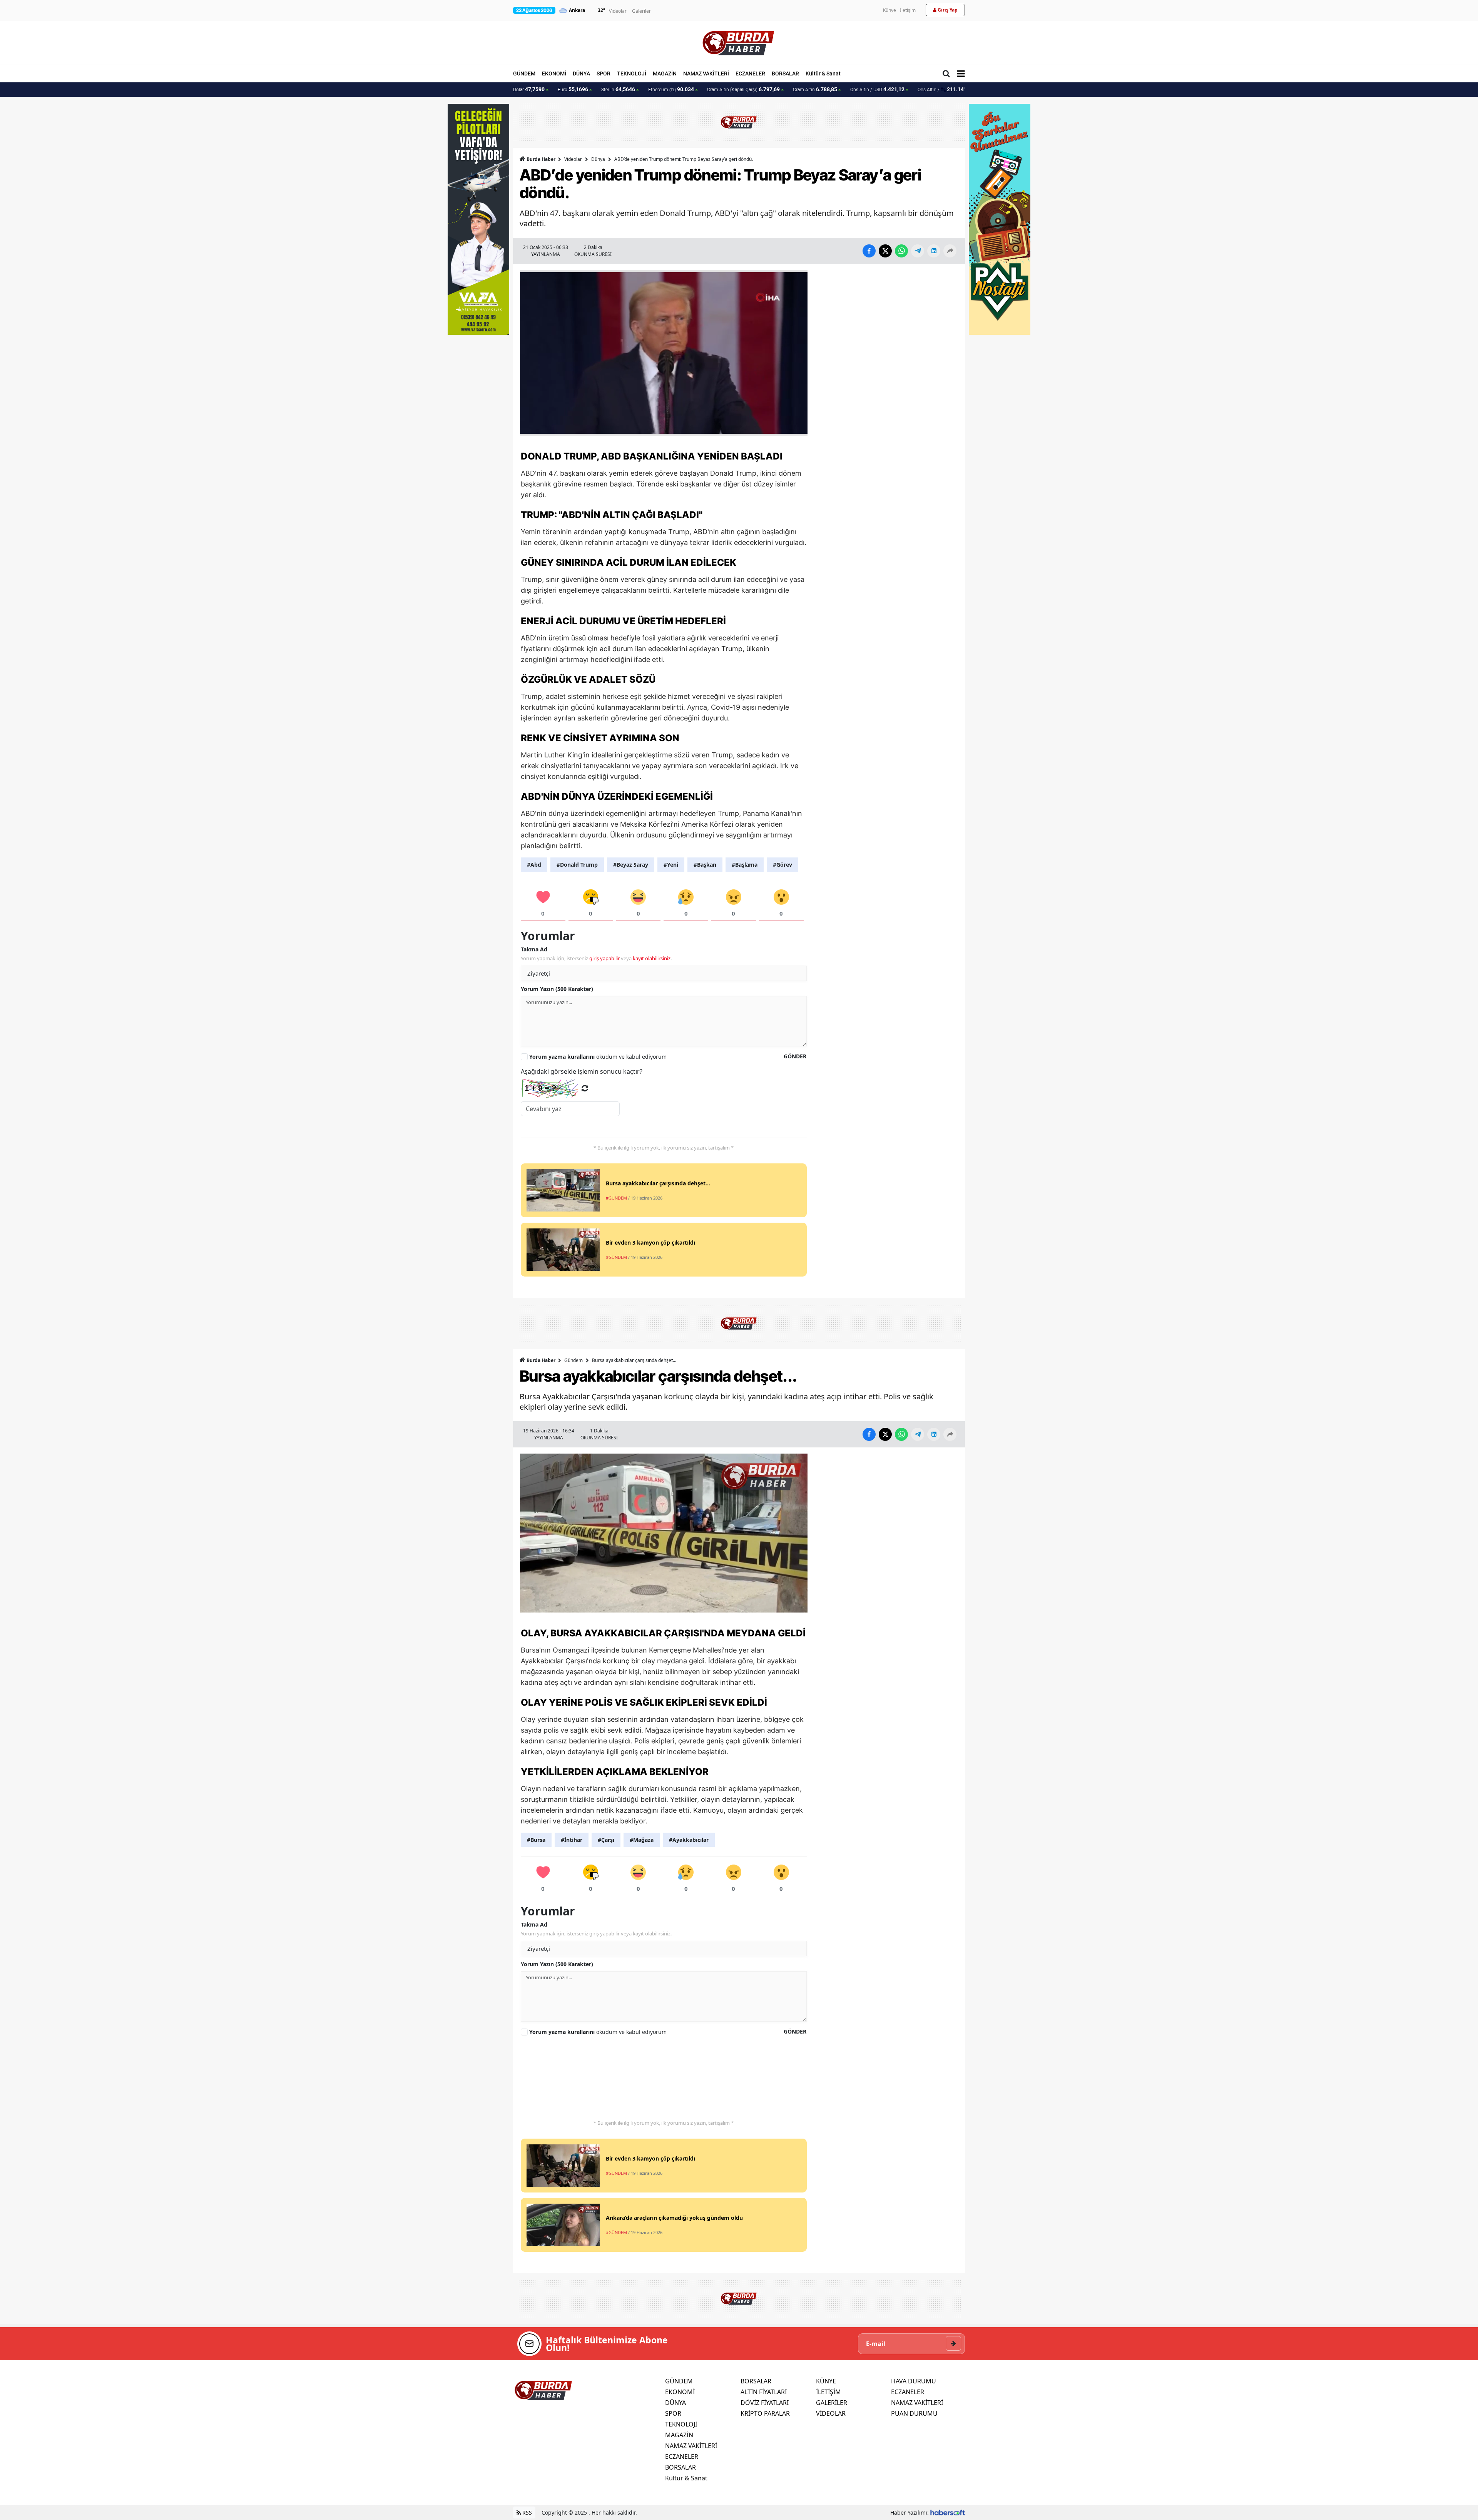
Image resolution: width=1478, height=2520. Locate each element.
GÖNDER (795, 1056)
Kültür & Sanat (823, 74)
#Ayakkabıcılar (689, 1840)
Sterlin (618, 89)
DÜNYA (581, 74)
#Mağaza (642, 1840)
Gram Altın (815, 89)
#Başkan (705, 865)
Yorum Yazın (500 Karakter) (557, 989)
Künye (889, 10)
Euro (573, 89)
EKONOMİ (554, 74)
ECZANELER (750, 74)
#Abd (534, 865)
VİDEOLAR (831, 2413)
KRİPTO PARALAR (765, 2413)
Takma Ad (534, 949)
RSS (526, 2512)
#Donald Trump (577, 865)
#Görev (782, 865)
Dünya (598, 159)
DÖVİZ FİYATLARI (765, 2403)
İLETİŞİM (828, 2392)
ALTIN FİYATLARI (764, 2392)
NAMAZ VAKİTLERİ (706, 74)
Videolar (618, 11)
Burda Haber (541, 159)
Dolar (529, 89)
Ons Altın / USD (877, 89)
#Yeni (671, 865)
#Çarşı (606, 1840)
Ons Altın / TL (946, 89)
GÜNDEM (524, 74)
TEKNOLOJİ (632, 74)
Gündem (573, 1360)
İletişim (908, 10)
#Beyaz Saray (631, 865)
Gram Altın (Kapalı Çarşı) (743, 89)
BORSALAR (785, 74)
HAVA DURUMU (914, 2381)
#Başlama (745, 865)
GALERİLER (832, 2403)
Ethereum (671, 89)
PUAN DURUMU (914, 2413)
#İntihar (572, 1840)
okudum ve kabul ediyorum (598, 1057)
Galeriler (641, 11)
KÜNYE (826, 2381)
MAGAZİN (665, 74)
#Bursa (536, 1840)
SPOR (604, 74)
